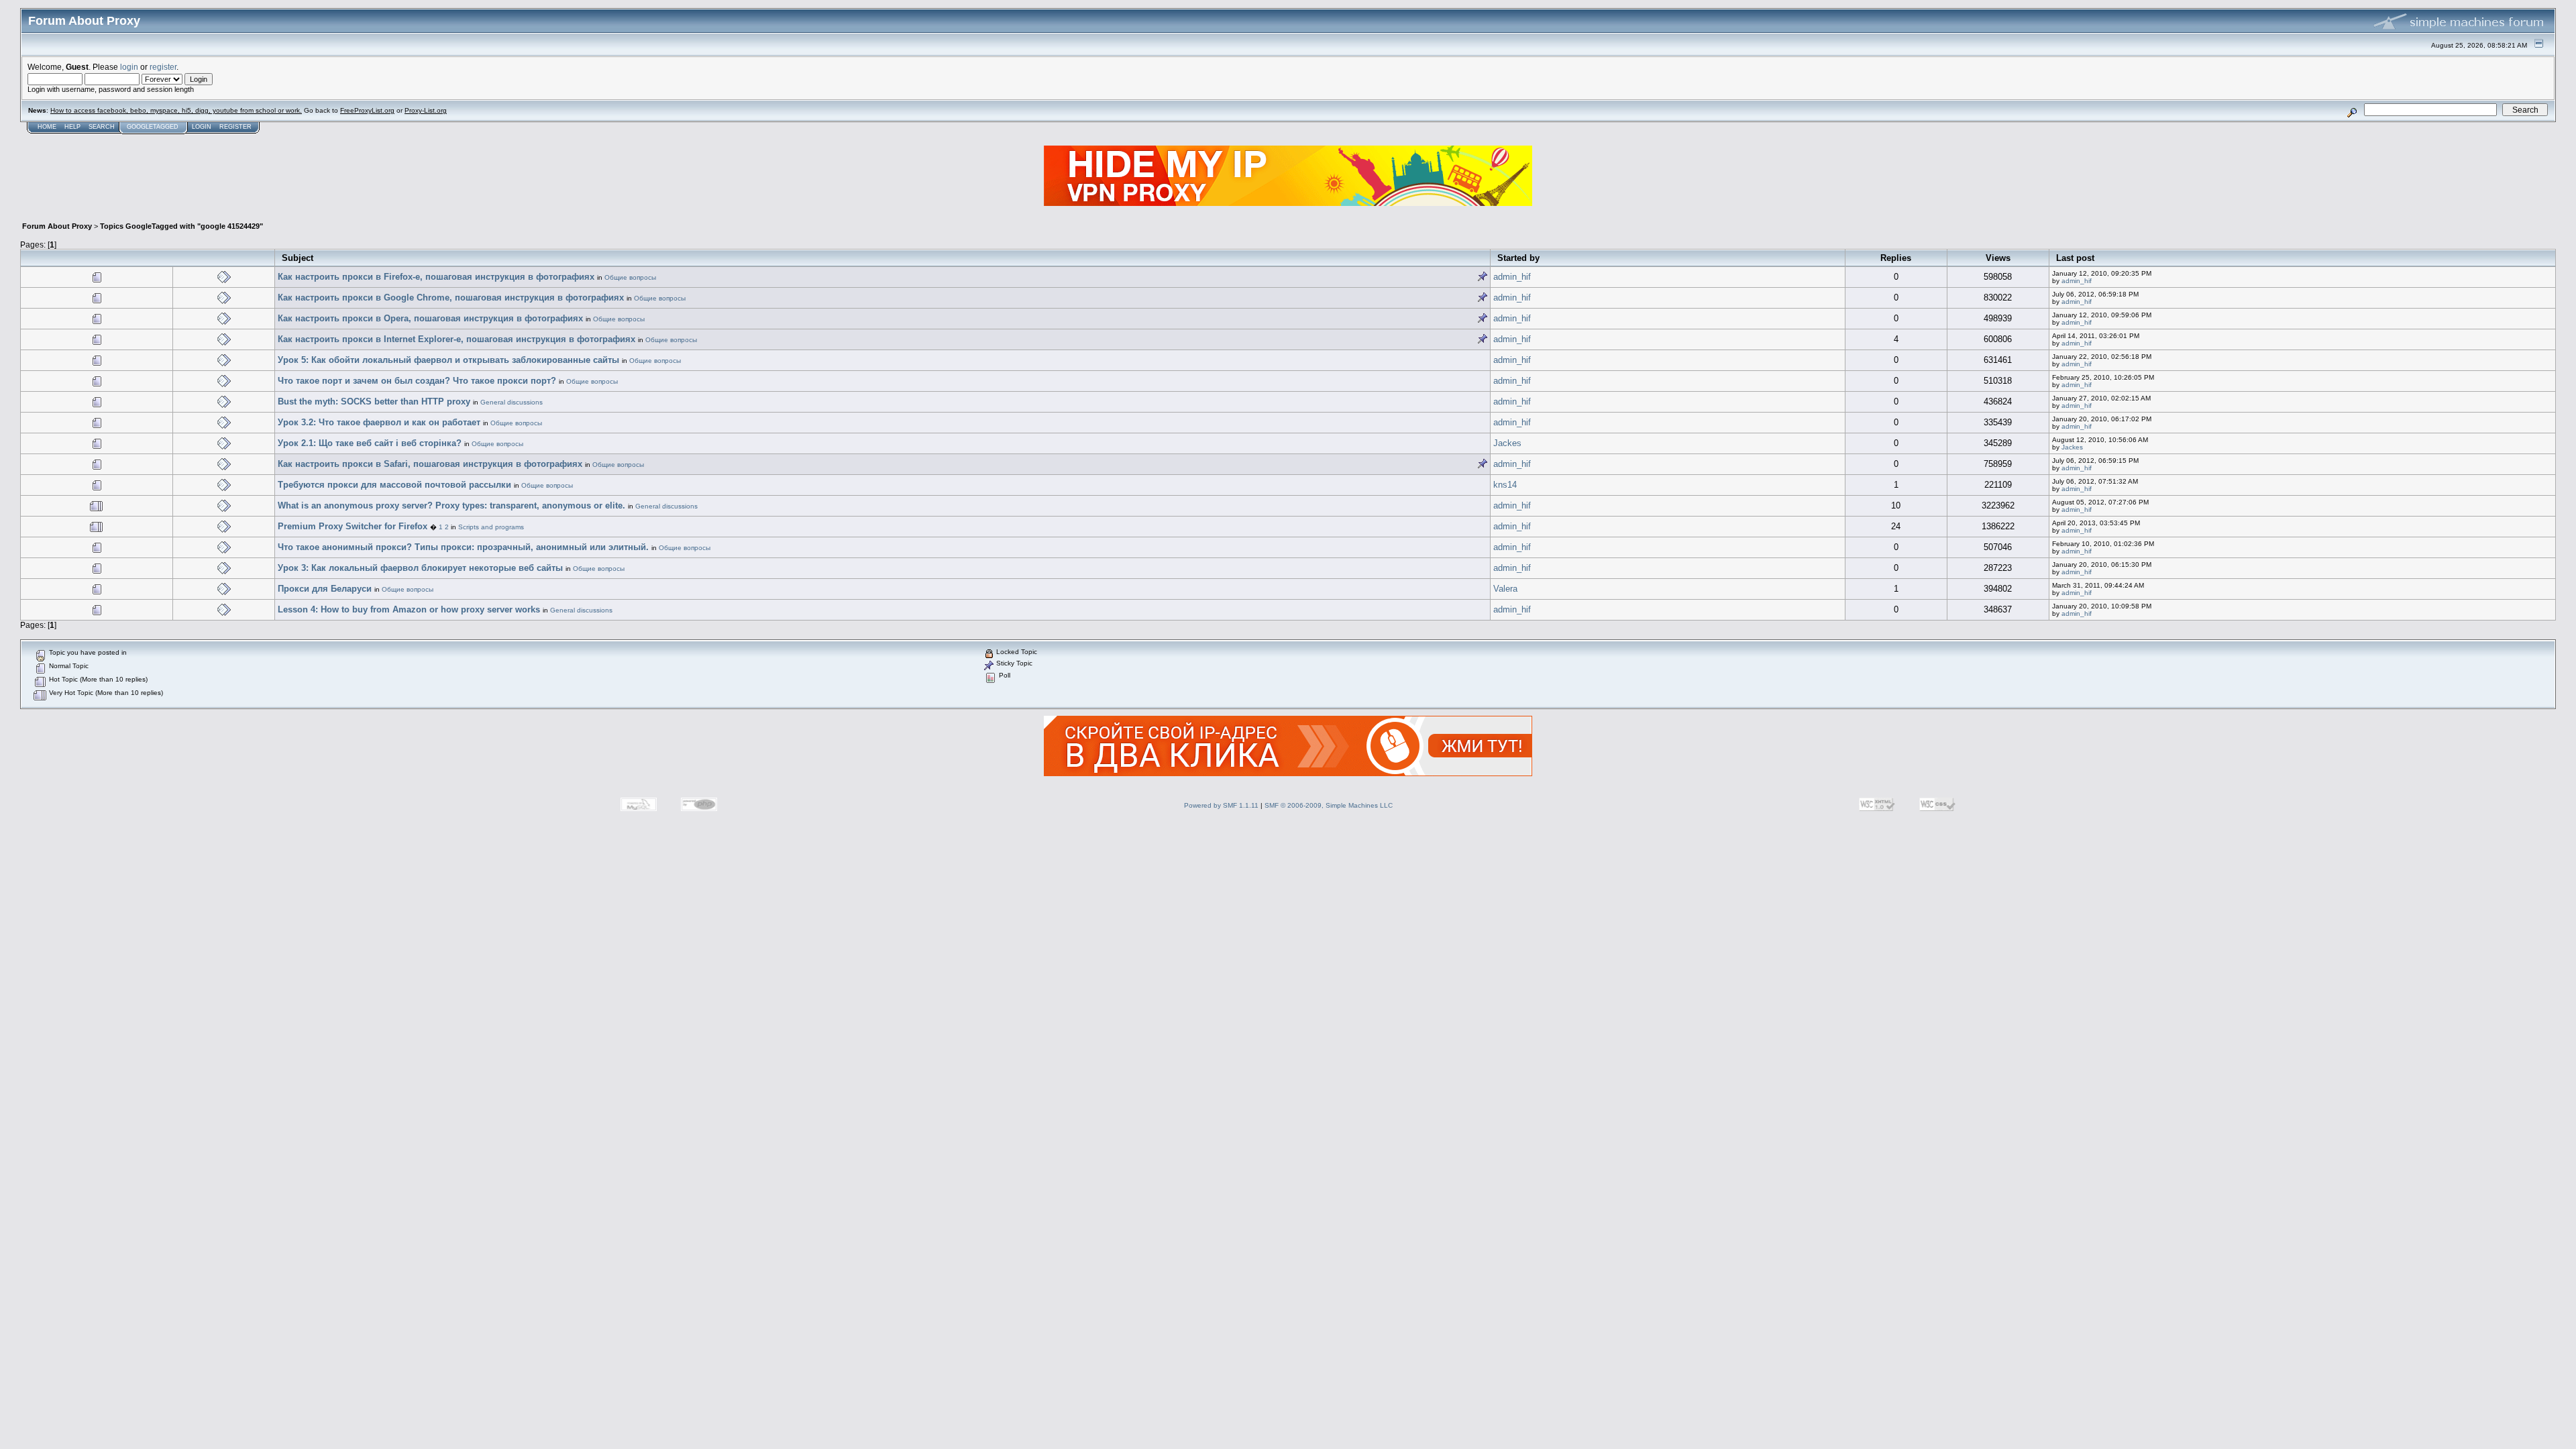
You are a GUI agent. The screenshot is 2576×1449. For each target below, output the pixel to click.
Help (72, 127)
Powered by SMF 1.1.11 (1221, 805)
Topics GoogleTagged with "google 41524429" (181, 226)
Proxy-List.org (426, 110)
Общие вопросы (630, 277)
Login (202, 127)
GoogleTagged (153, 127)
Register (235, 127)
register (163, 67)
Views (1998, 258)
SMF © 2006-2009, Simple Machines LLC (1329, 805)
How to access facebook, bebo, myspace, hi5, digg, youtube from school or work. (176, 110)
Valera (1505, 589)
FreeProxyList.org (367, 110)
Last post (2075, 258)
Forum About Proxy (57, 226)
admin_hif (1512, 277)
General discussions (512, 402)
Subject (298, 258)
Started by (1518, 258)
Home (47, 127)
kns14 (1505, 485)
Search (102, 127)
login (129, 67)
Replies (1896, 258)
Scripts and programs (491, 527)
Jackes (1507, 443)
